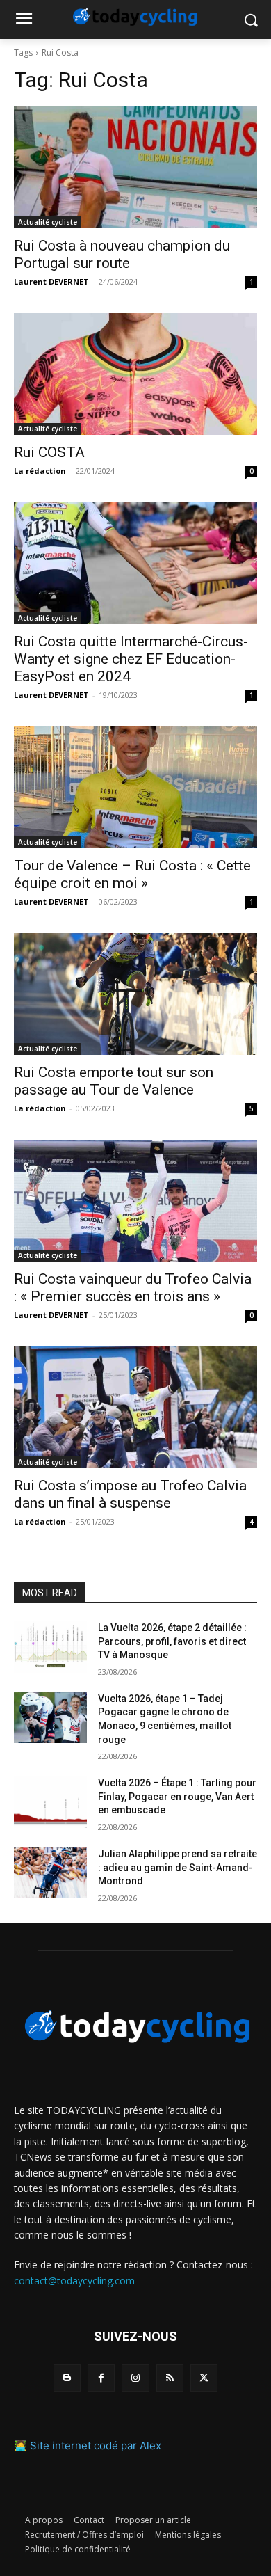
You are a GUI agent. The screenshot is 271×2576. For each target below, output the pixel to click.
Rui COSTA (49, 452)
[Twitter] (204, 2378)
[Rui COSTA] (135, 374)
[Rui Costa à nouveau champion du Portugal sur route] (135, 167)
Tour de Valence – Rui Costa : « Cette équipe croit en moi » (132, 874)
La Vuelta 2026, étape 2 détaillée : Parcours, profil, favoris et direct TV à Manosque (172, 1641)
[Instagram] (135, 2378)
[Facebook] (101, 2378)
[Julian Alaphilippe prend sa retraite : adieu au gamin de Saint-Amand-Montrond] (50, 1873)
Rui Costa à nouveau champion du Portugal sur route (122, 254)
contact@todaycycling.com (74, 2281)
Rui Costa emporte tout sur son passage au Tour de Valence (114, 1081)
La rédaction (40, 471)
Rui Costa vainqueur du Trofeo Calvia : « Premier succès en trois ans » (133, 1288)
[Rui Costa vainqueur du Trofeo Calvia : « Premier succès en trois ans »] (135, 1201)
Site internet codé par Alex (96, 2446)
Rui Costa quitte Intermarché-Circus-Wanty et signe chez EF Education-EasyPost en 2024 (131, 659)
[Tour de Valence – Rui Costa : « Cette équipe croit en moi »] (135, 787)
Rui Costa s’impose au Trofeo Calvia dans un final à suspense (130, 1494)
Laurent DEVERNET (51, 281)
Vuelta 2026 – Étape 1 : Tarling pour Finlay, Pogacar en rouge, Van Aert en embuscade (177, 1796)
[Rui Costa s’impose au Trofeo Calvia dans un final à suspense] (135, 1407)
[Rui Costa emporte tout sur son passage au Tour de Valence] (135, 994)
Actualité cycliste (48, 222)
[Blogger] (67, 2378)
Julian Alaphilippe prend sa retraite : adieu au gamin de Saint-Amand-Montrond (178, 1867)
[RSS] (170, 2378)
